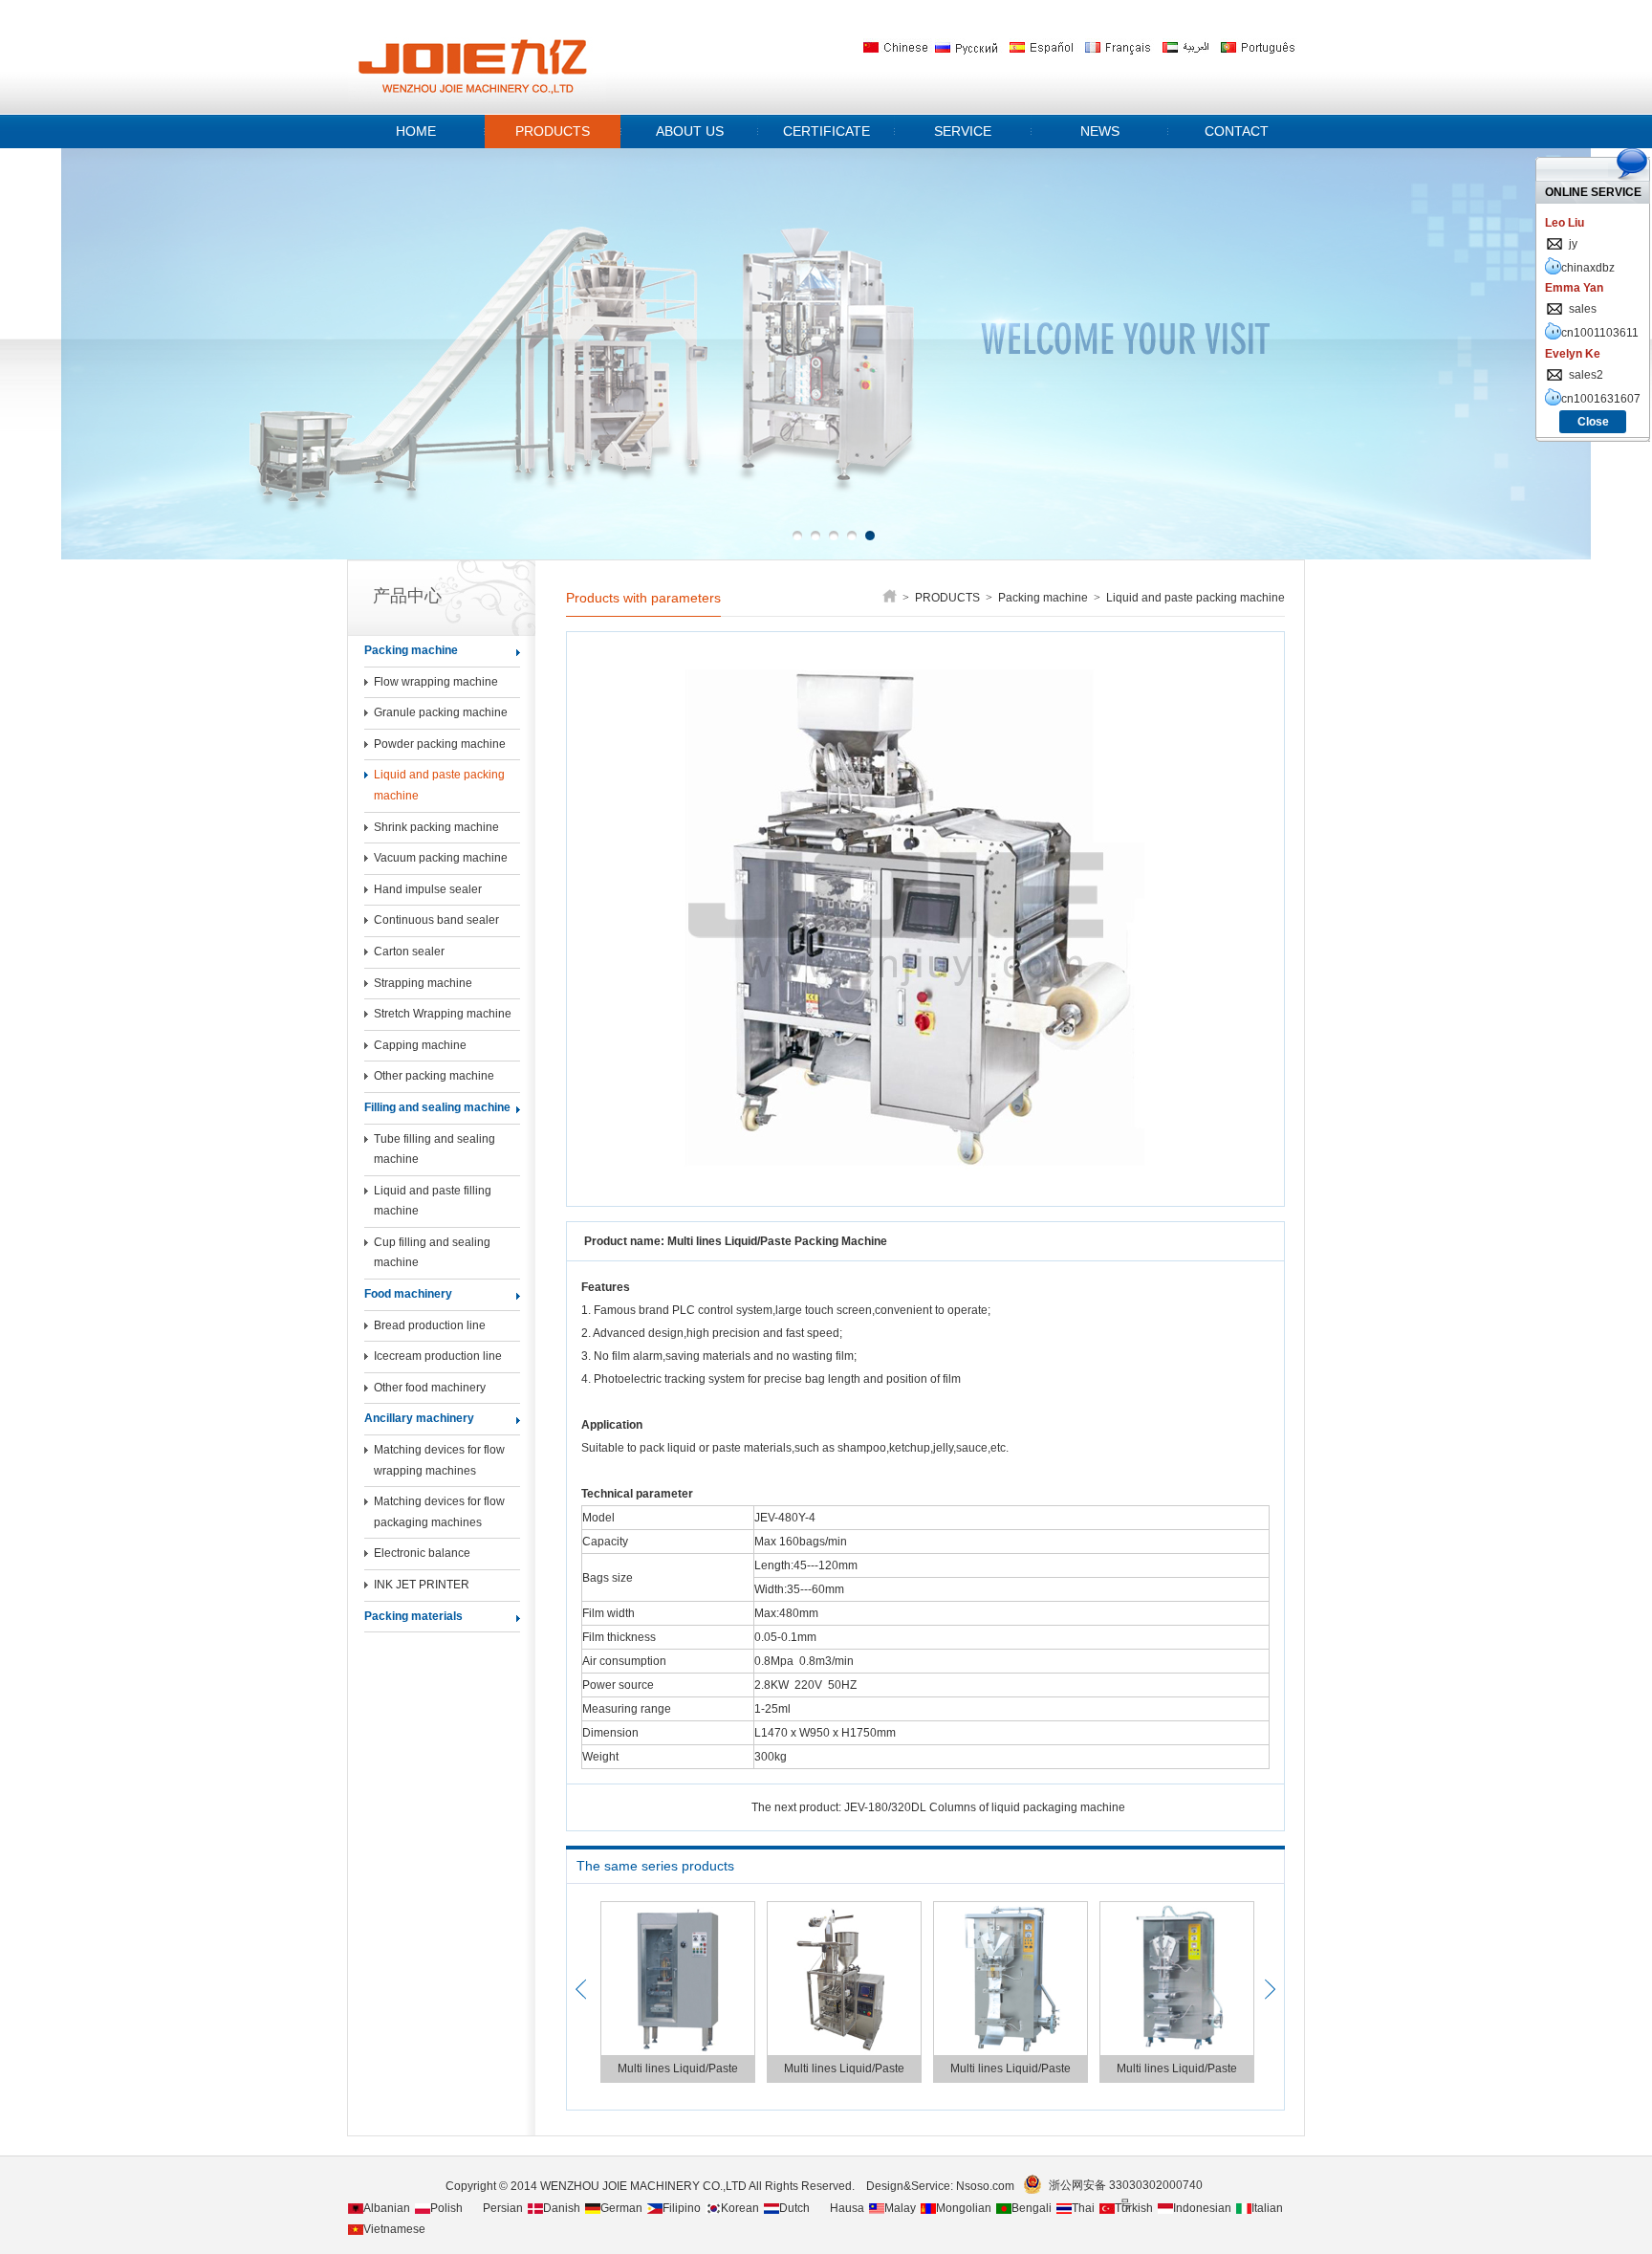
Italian (1267, 2208)
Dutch (794, 2208)
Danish (562, 2208)
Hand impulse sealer (428, 889)
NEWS (1100, 131)
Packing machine (411, 650)
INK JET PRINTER (422, 1585)
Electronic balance (422, 1553)
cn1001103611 (1600, 333)
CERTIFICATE (826, 131)
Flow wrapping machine (436, 682)
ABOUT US (690, 131)
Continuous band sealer (436, 920)
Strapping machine (423, 983)
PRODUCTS (553, 131)
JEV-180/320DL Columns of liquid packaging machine (985, 1807)
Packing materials (413, 1616)
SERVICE (963, 131)
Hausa (847, 2208)
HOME (416, 131)
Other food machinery (430, 1388)
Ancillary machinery (419, 1418)
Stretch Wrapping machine (443, 1014)
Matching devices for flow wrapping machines (439, 1460)
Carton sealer (409, 952)
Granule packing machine (441, 712)
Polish (446, 2208)
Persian (503, 2208)
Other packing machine (434, 1076)
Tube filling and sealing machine (435, 1149)
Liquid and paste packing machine (439, 785)
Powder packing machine (440, 744)
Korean (740, 2208)
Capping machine (420, 1045)
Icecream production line (438, 1356)
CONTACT (1237, 131)
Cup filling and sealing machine (432, 1253)
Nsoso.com (988, 2186)
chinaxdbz (1588, 268)
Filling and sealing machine (437, 1107)
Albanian (387, 2208)
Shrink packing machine (436, 827)
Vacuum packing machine (441, 858)
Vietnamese (394, 2229)
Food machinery (408, 1294)
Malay (900, 2208)
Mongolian (964, 2208)
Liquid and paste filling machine (433, 1201)
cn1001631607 (1601, 399)
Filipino (682, 2208)
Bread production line (430, 1325)
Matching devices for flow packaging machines (439, 1512)
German (621, 2208)
